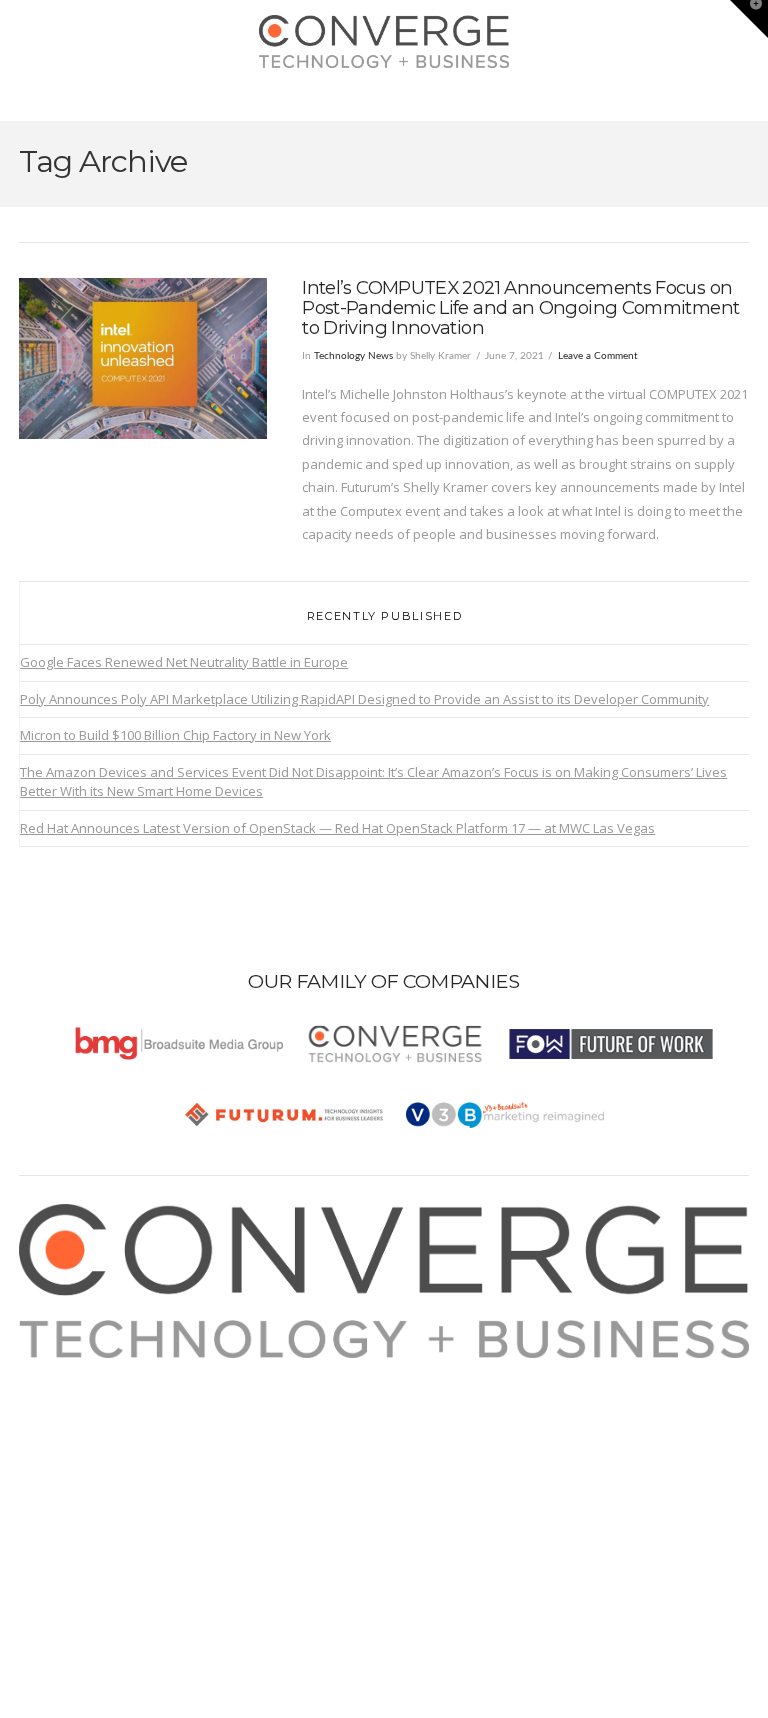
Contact (64, 1486)
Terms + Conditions (99, 1416)
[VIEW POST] (143, 358)
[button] (384, 101)
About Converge (90, 1369)
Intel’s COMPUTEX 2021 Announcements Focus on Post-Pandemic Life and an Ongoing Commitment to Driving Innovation (520, 307)
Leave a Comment (598, 356)
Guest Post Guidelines (109, 1463)
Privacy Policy (82, 1439)
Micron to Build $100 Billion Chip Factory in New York (175, 735)
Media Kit (69, 1393)
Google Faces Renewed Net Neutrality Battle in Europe (184, 662)
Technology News (353, 356)
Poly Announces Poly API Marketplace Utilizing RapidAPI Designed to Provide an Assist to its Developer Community (364, 699)
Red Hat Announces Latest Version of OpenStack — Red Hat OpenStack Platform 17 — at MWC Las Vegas (337, 828)
